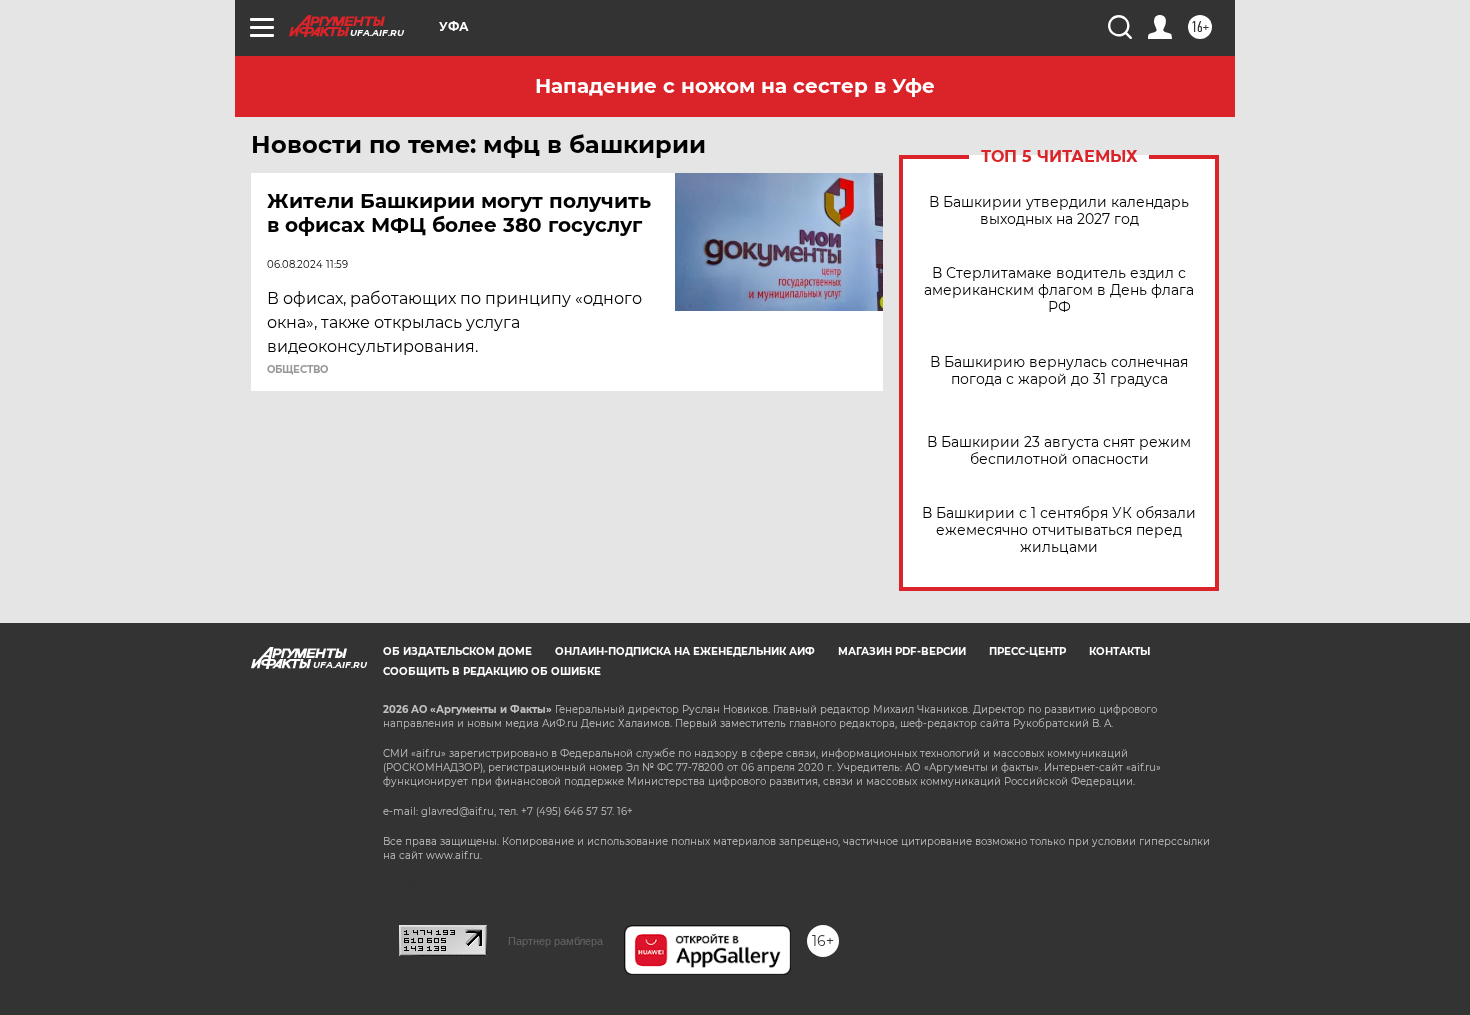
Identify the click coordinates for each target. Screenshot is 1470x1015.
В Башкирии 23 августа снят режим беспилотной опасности (1059, 451)
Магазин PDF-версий (902, 651)
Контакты (1119, 651)
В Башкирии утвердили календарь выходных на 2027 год (1059, 211)
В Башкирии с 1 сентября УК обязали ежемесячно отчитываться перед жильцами (1059, 530)
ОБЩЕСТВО (297, 370)
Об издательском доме (457, 651)
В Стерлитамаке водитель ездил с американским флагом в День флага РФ (1059, 290)
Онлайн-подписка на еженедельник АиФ (685, 651)
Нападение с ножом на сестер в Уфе (735, 86)
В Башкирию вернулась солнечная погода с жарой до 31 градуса (1059, 371)
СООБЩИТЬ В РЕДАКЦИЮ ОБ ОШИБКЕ (492, 671)
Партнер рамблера (555, 941)
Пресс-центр (1027, 651)
